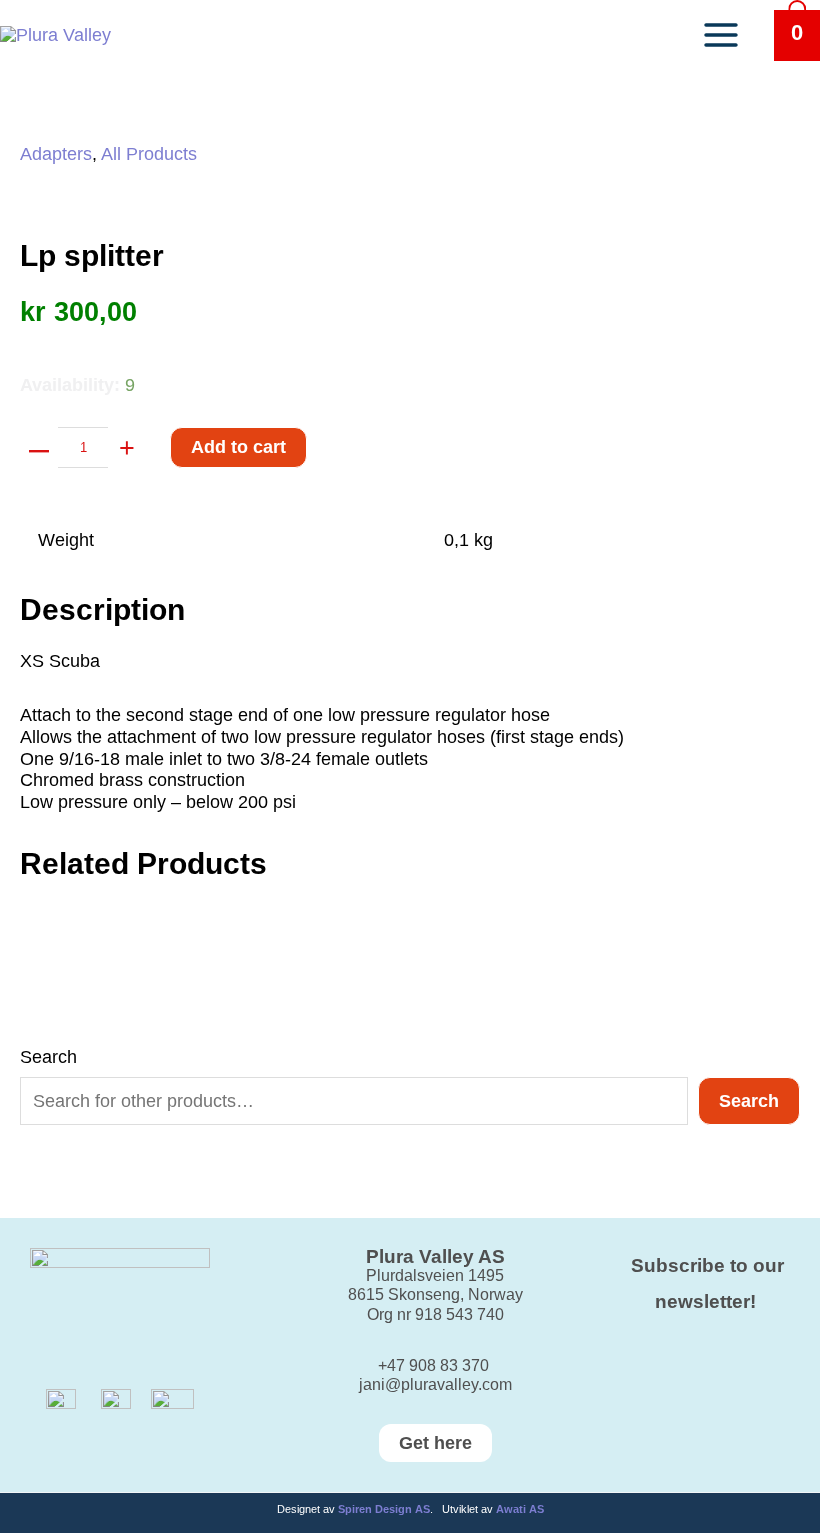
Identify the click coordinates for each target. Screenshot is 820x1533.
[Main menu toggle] (721, 35)
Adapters (56, 153)
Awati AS (520, 1509)
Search (48, 1056)
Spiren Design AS (384, 1509)
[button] (410, 1443)
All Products (149, 153)
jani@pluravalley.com (435, 1384)
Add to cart (238, 446)
